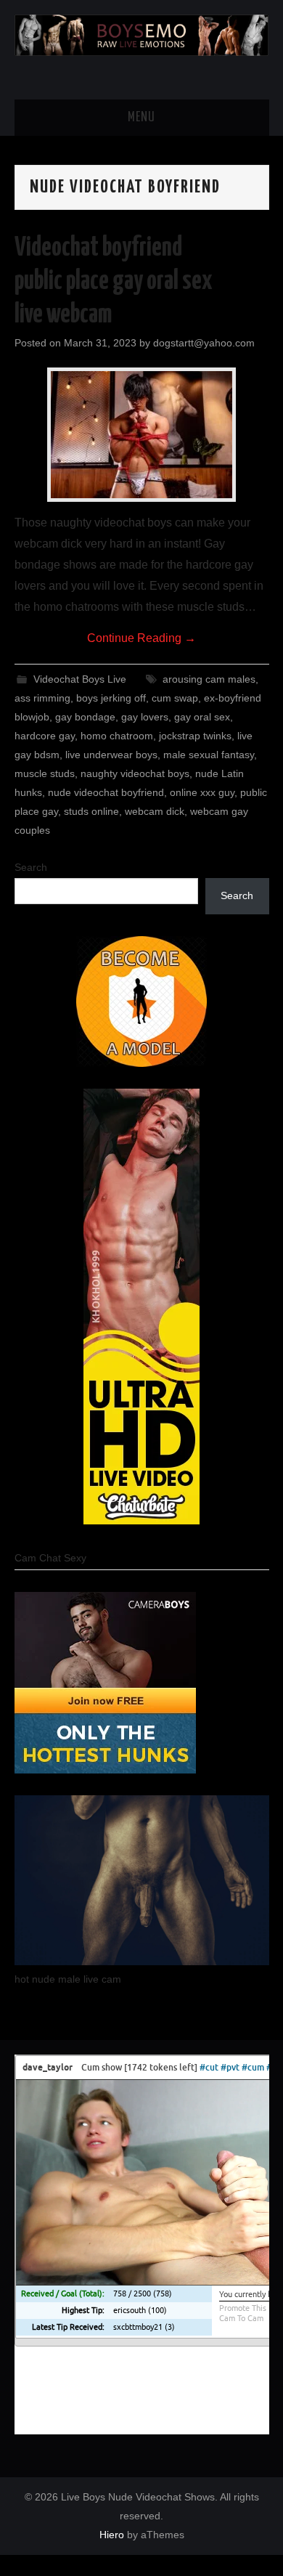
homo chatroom (117, 736)
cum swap (175, 698)
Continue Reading (141, 638)
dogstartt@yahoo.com (204, 343)
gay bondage (85, 717)
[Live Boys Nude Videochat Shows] (142, 34)
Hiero (112, 2535)
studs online (91, 811)
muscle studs (45, 773)
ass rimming (42, 698)
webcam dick (155, 811)
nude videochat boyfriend (106, 792)
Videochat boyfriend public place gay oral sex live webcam (114, 282)
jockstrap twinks (195, 736)
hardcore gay (45, 736)
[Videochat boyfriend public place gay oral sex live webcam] (141, 435)
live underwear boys (111, 755)
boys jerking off (111, 698)
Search (31, 867)
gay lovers (145, 717)
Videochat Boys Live (80, 679)
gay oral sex (202, 717)
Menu (141, 118)
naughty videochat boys (135, 773)
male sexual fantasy (209, 755)
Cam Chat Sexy (50, 1558)
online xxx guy (202, 792)
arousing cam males (209, 679)
